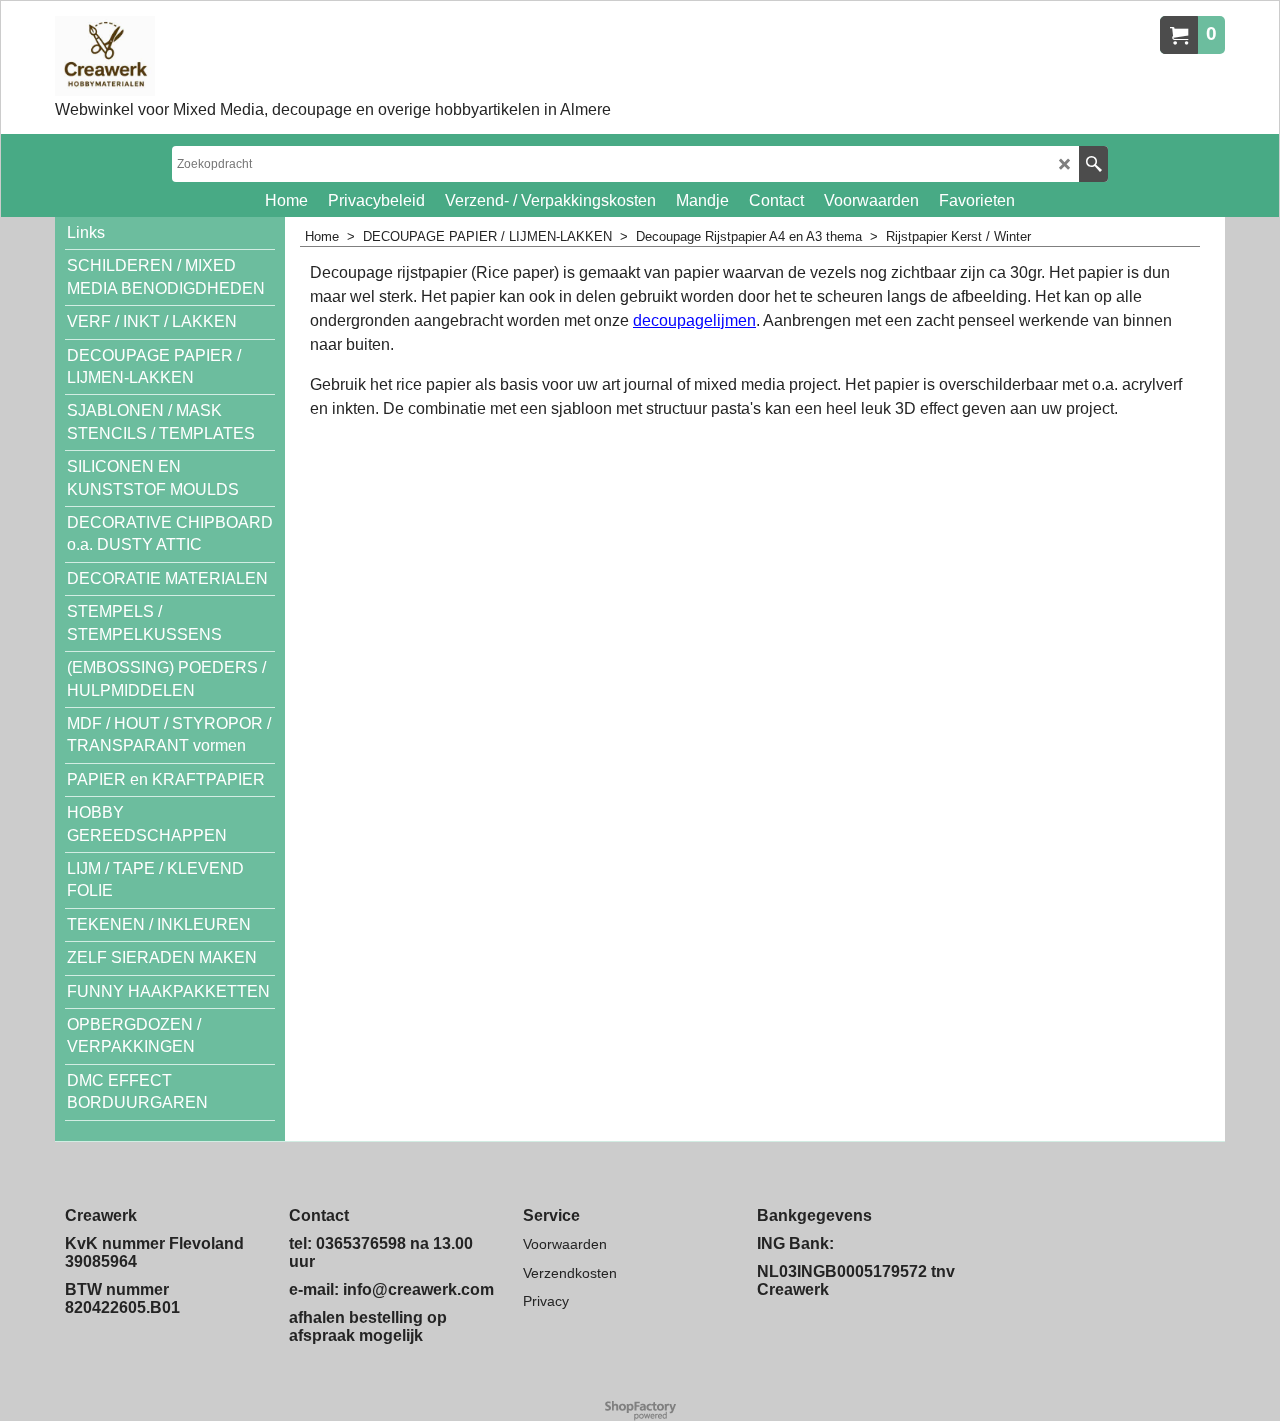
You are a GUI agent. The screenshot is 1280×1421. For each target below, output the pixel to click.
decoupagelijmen (694, 320)
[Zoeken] (1093, 164)
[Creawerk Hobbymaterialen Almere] (280, 56)
